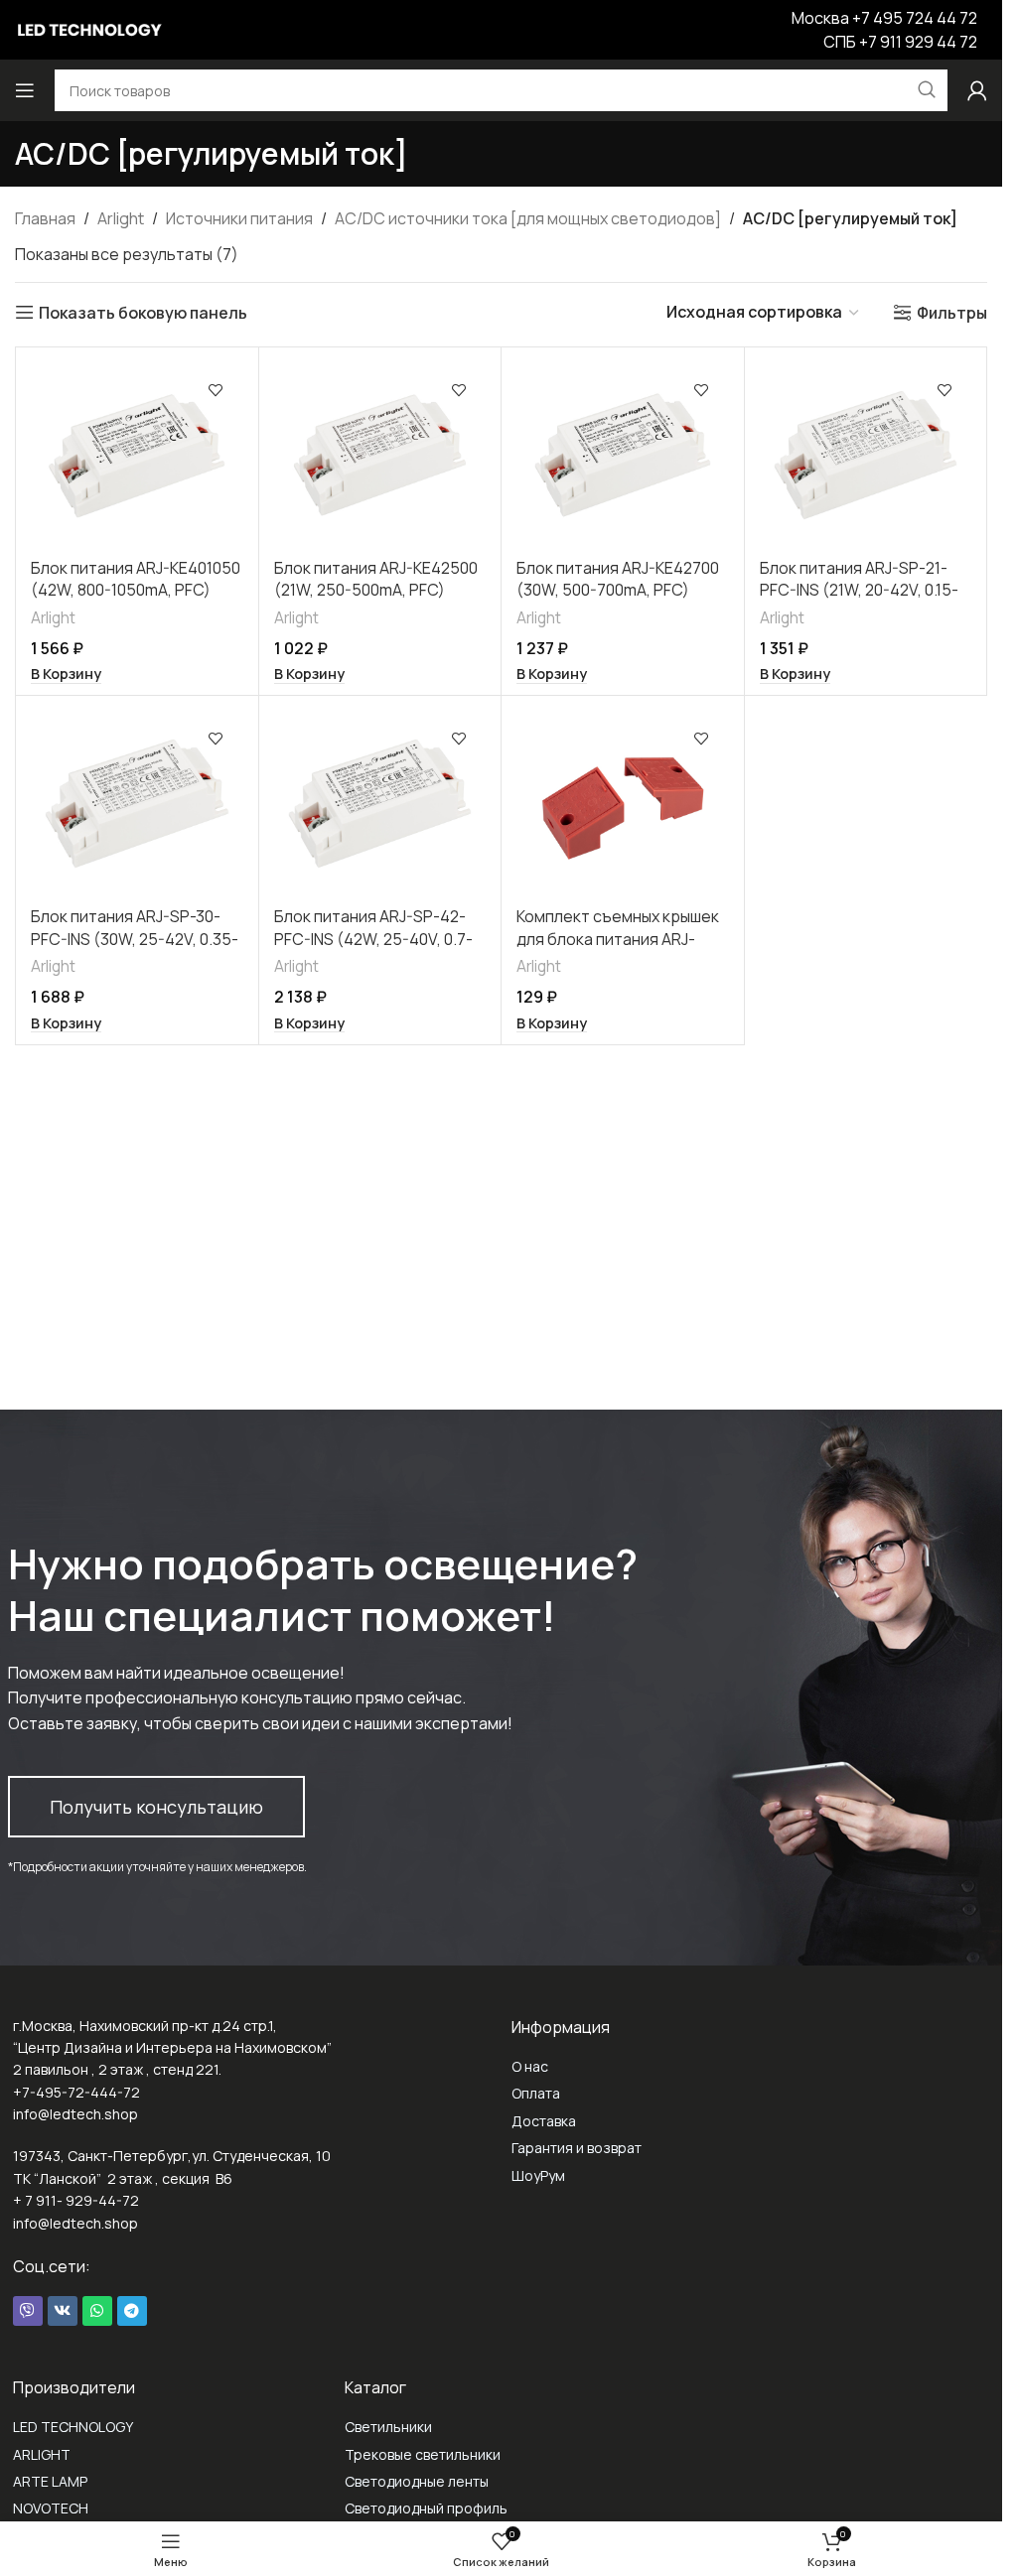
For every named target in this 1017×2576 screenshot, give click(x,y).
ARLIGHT (42, 2454)
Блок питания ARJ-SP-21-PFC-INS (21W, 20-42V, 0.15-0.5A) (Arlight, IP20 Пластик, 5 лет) (862, 601)
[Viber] (28, 2311)
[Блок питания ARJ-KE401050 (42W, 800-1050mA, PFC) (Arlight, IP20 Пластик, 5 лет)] (137, 455)
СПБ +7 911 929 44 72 (900, 42)
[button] (66, 674)
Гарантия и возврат (577, 2148)
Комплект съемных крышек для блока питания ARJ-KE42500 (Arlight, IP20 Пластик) (618, 949)
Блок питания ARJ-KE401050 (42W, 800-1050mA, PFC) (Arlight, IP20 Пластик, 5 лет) (136, 601)
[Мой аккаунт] (977, 90)
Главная (45, 218)
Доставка (544, 2121)
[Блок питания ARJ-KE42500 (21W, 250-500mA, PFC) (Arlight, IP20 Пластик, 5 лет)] (380, 455)
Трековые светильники (423, 2454)
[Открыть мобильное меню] (25, 90)
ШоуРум (538, 2175)
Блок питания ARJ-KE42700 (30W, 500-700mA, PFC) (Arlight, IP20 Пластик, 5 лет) (618, 601)
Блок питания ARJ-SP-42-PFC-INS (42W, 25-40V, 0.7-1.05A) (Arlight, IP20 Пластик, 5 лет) (379, 949)
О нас (530, 2066)
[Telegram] (132, 2311)
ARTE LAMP (50, 2481)
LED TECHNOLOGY (73, 2427)
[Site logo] (89, 28)
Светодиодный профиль (426, 2508)
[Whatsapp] (97, 2311)
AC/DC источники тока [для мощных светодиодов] (528, 218)
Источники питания (239, 218)
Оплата (536, 2093)
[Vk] (63, 2311)
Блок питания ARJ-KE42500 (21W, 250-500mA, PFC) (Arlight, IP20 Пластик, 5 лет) (376, 601)
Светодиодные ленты (417, 2481)
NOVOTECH (51, 2508)
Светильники (388, 2427)
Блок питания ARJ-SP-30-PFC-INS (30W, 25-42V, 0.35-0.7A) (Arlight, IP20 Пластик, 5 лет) (135, 949)
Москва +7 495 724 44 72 (884, 18)
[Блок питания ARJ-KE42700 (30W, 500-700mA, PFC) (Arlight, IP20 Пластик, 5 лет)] (623, 455)
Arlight (121, 218)
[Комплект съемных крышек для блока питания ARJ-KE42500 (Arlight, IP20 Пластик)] (623, 804)
